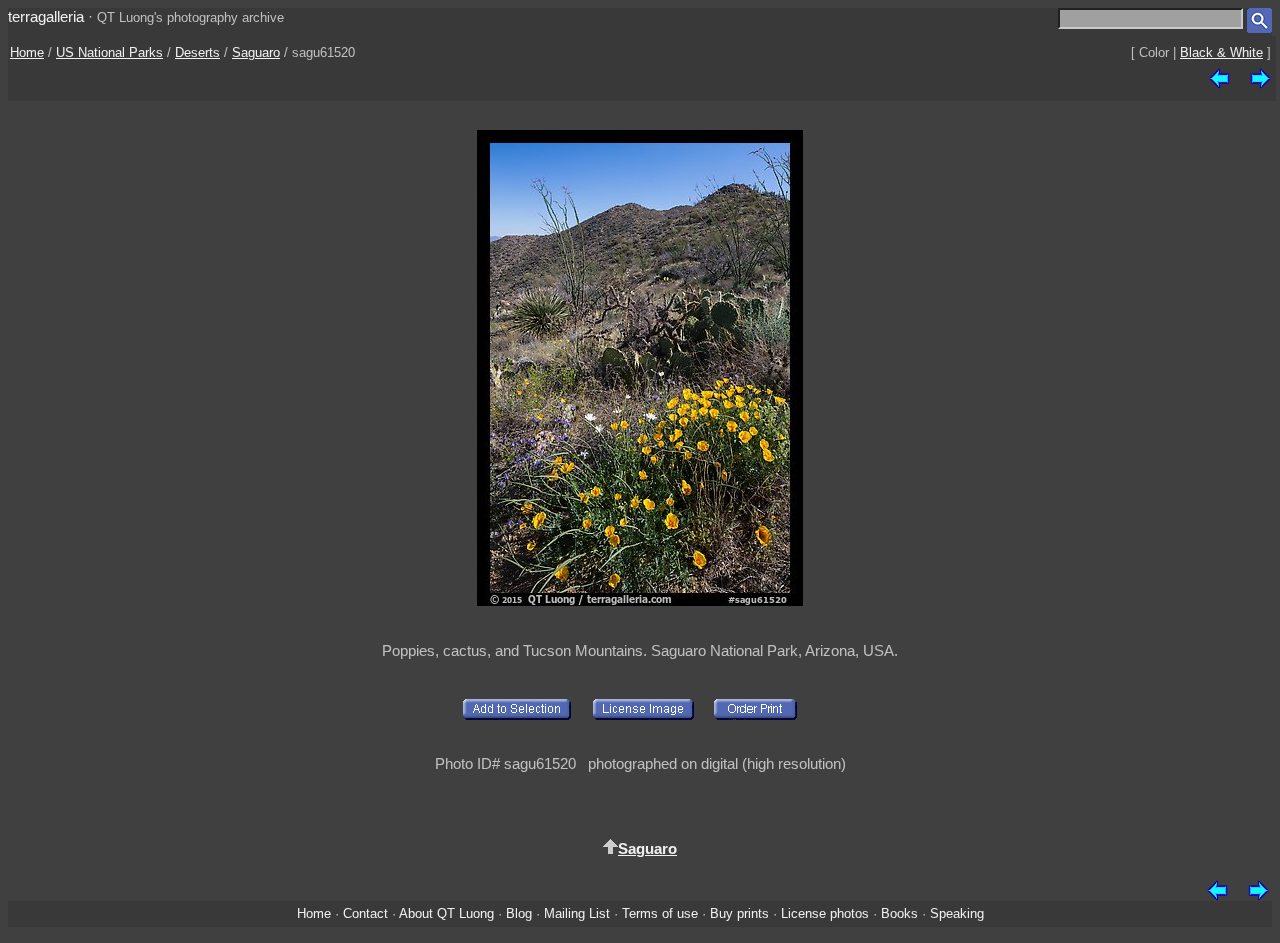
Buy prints (739, 913)
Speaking (957, 913)
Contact (365, 913)
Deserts (197, 52)
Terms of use (660, 913)
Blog (519, 913)
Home (27, 52)
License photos (825, 913)
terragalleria (46, 16)
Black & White (1221, 52)
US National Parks (109, 52)
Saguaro (256, 52)
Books (899, 913)
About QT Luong (446, 913)
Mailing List (577, 913)
